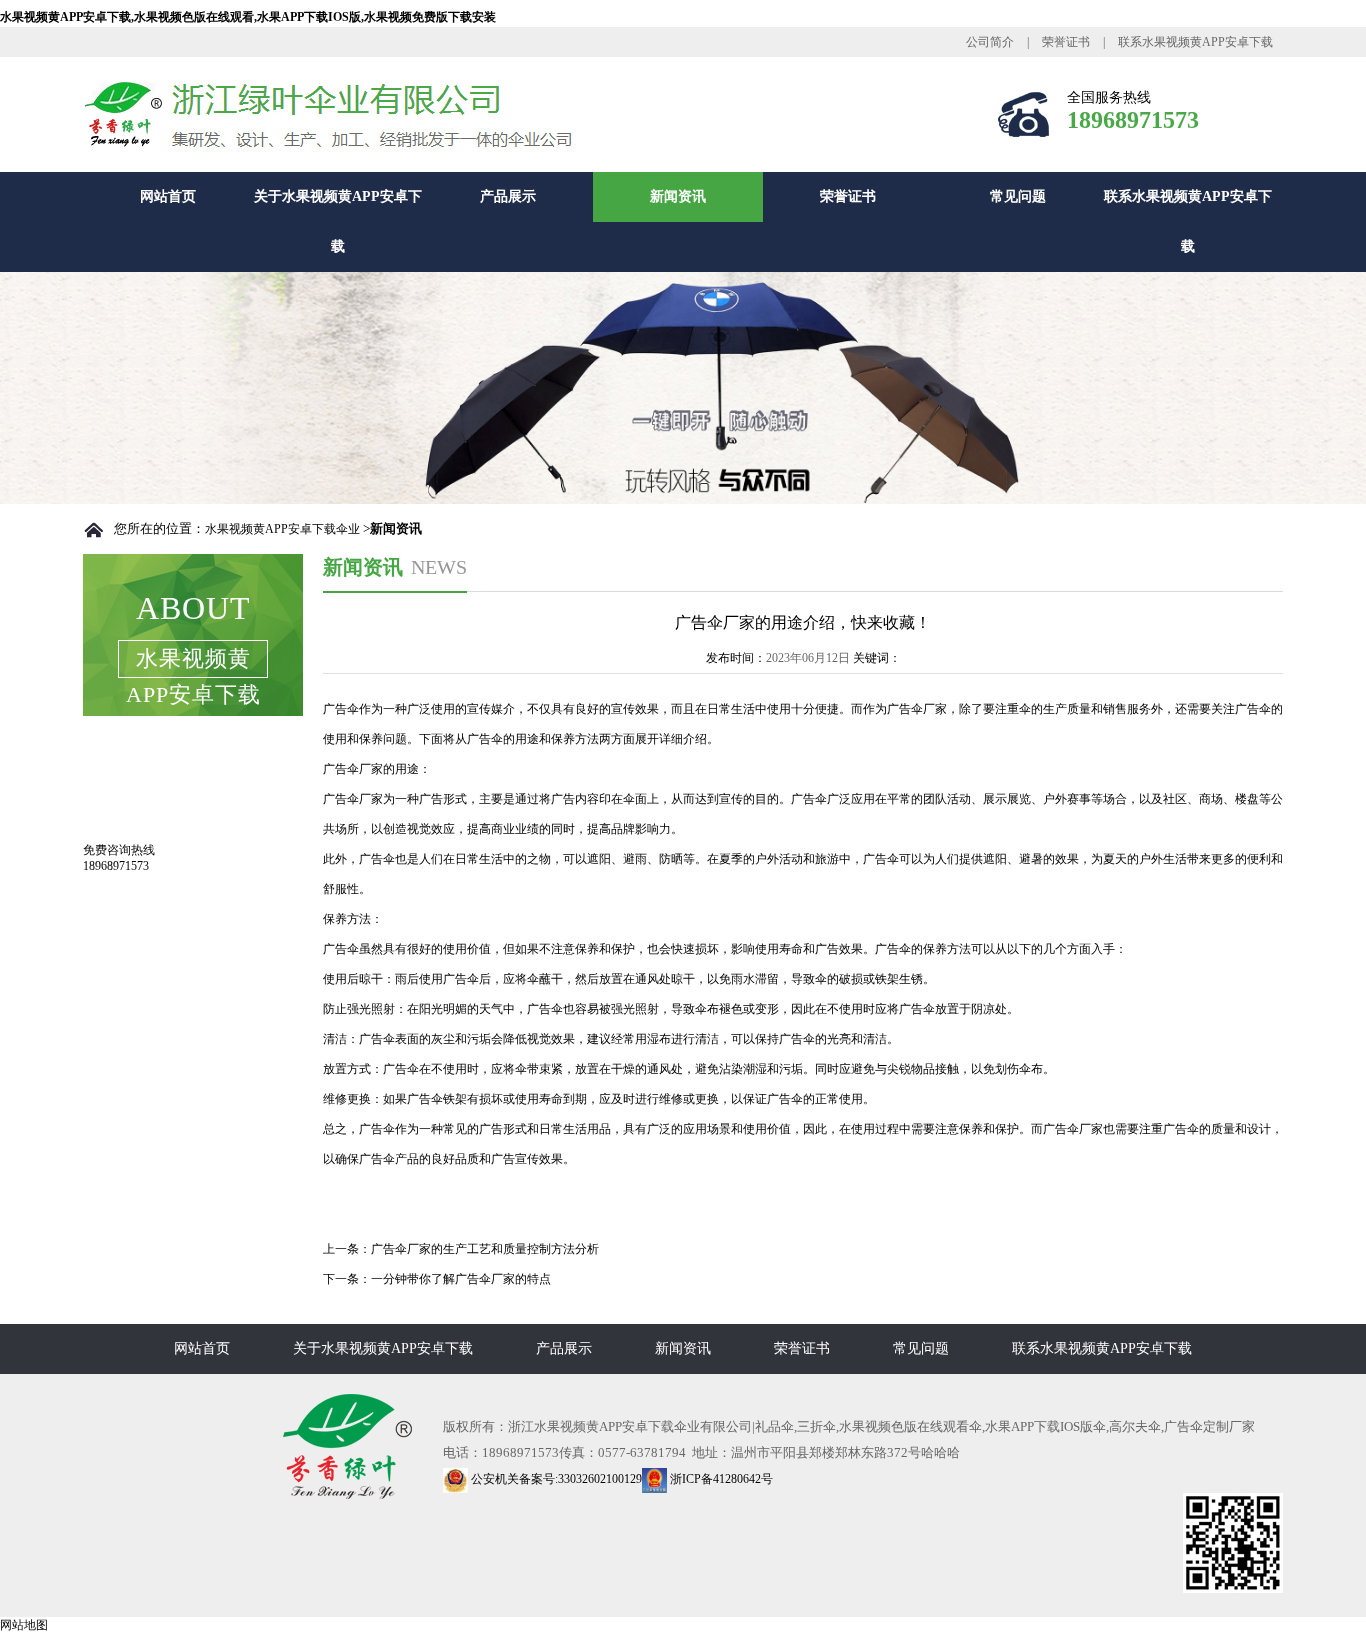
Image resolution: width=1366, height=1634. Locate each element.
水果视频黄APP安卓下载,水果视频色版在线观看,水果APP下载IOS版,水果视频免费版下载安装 (248, 17)
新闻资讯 (678, 196)
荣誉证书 (1066, 42)
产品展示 (508, 196)
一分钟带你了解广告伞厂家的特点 (461, 1279)
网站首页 (168, 196)
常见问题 (1018, 196)
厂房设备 (139, 820)
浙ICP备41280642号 (720, 1479)
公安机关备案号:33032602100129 (555, 1479)
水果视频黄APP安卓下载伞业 (282, 529)
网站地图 (24, 1625)
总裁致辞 (139, 778)
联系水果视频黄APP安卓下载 (1195, 42)
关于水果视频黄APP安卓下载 (338, 221)
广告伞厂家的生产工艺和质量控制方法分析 (485, 1249)
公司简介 (990, 42)
